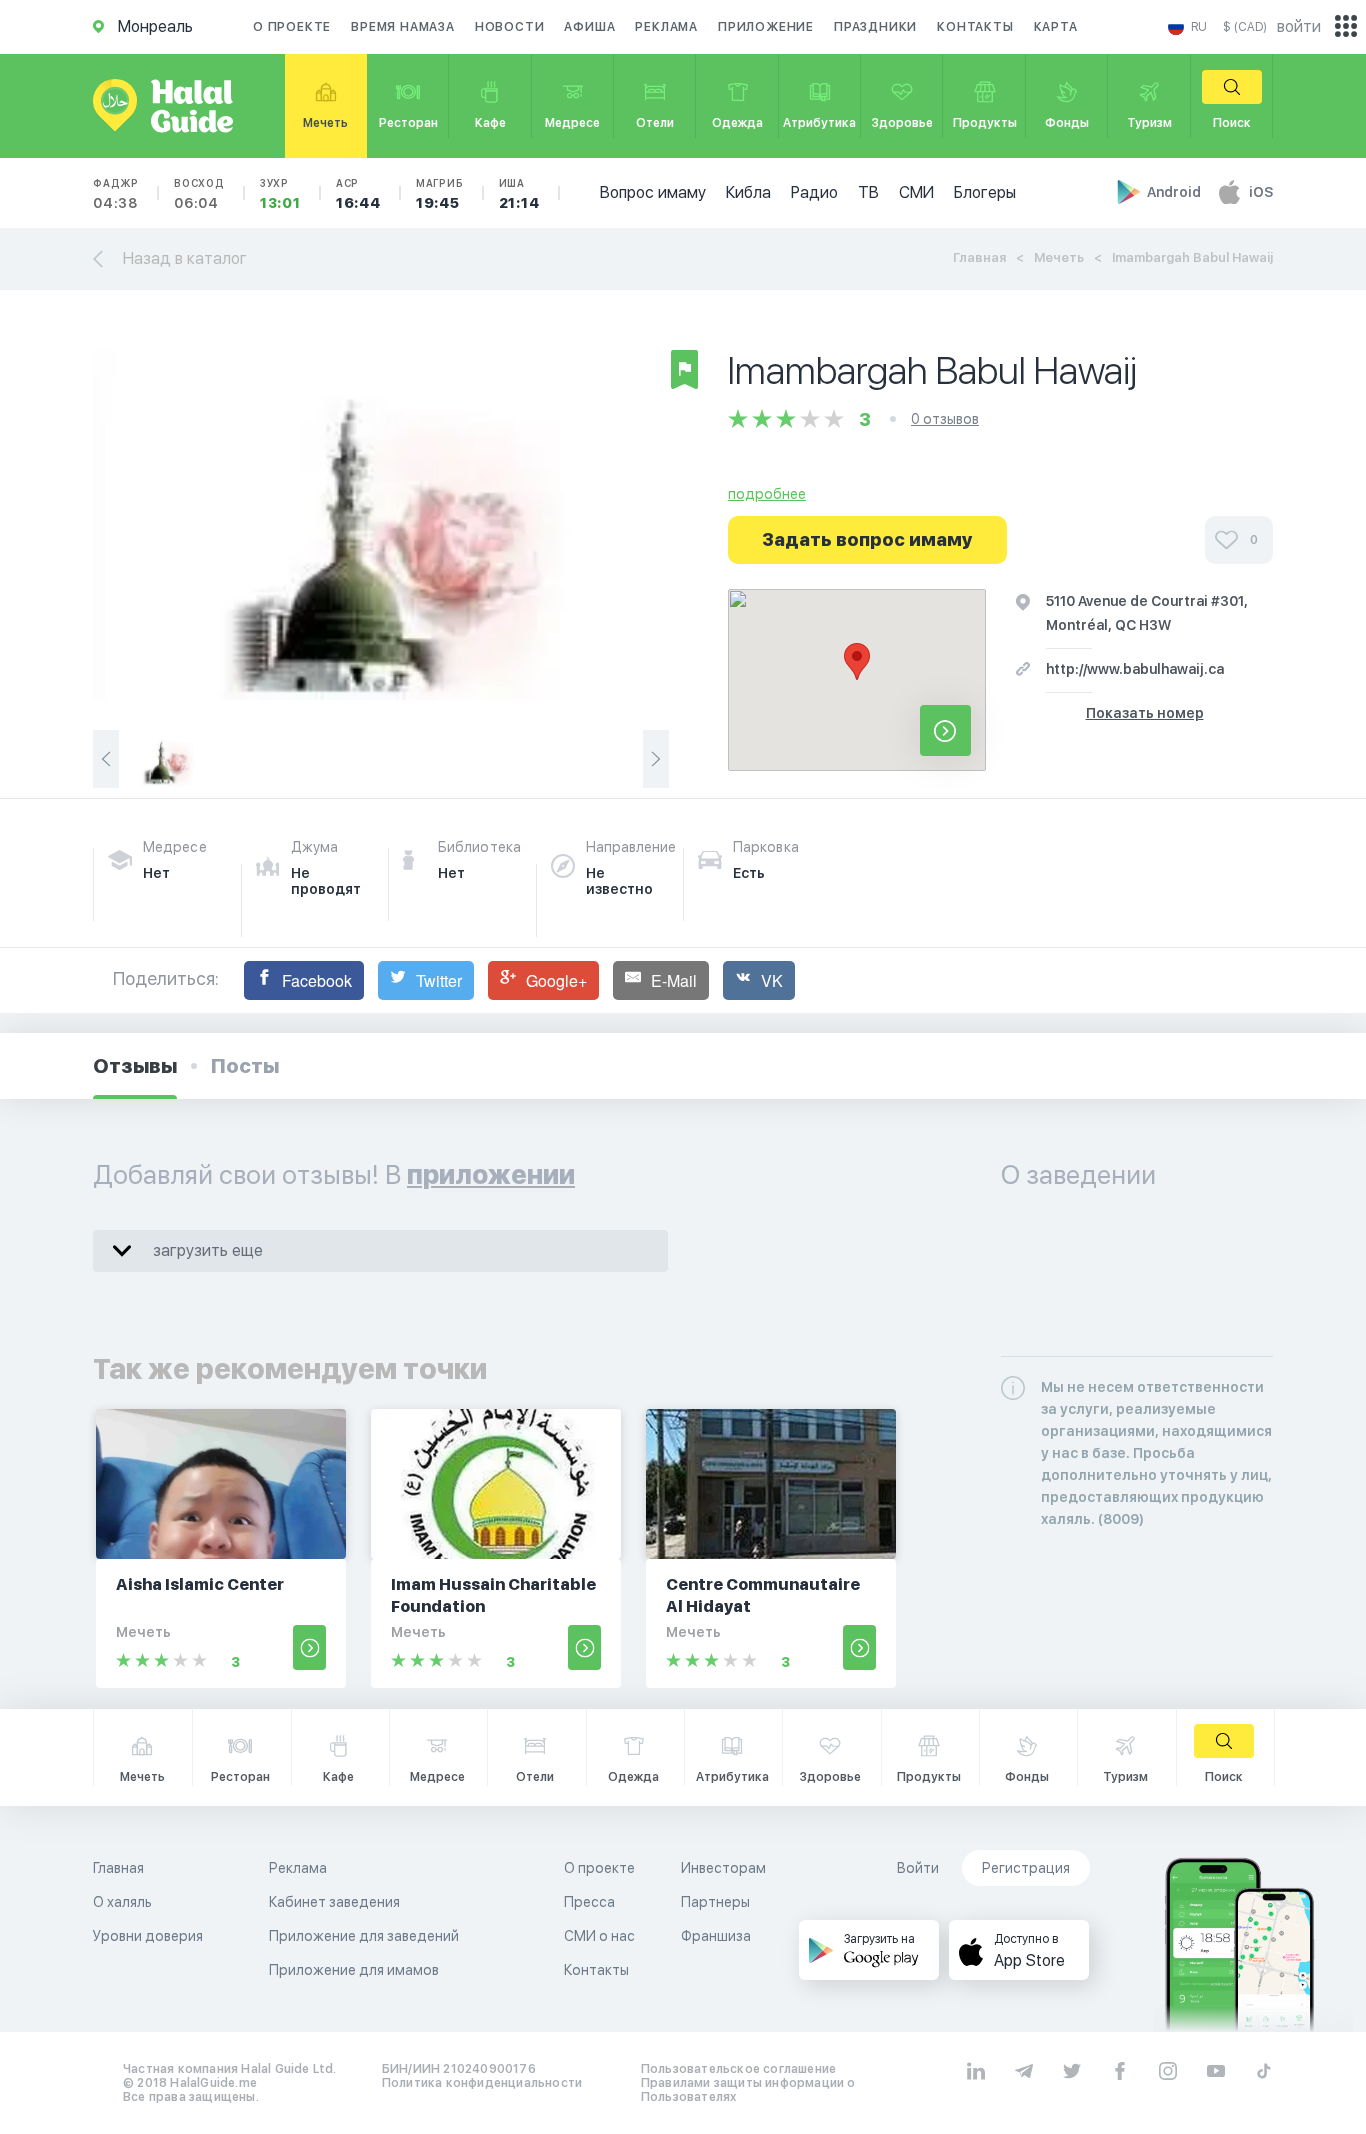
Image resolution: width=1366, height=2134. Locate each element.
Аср (358, 194)
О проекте (292, 27)
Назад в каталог (185, 258)
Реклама (666, 27)
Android (1175, 192)
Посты (245, 1066)
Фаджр (116, 194)
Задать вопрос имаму (867, 539)
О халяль (122, 1902)
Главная (979, 257)
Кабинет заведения (334, 1902)
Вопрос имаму (653, 192)
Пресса (589, 1902)
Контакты (975, 27)
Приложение (766, 27)
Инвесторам (723, 1868)
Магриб (440, 194)
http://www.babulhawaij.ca (1135, 669)
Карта (1056, 27)
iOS (1261, 192)
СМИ (916, 192)
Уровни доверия (148, 1936)
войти (1299, 26)
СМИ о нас (599, 1936)
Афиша (589, 27)
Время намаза (403, 27)
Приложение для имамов (354, 1970)
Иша (519, 194)
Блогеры (985, 192)
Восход (199, 194)
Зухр (280, 194)
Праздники (875, 27)
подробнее (767, 494)
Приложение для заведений (364, 1936)
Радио (814, 192)
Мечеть (1059, 257)
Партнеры (715, 1902)
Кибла (748, 192)
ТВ (868, 192)
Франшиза (716, 1936)
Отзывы (135, 1066)
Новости (510, 27)
